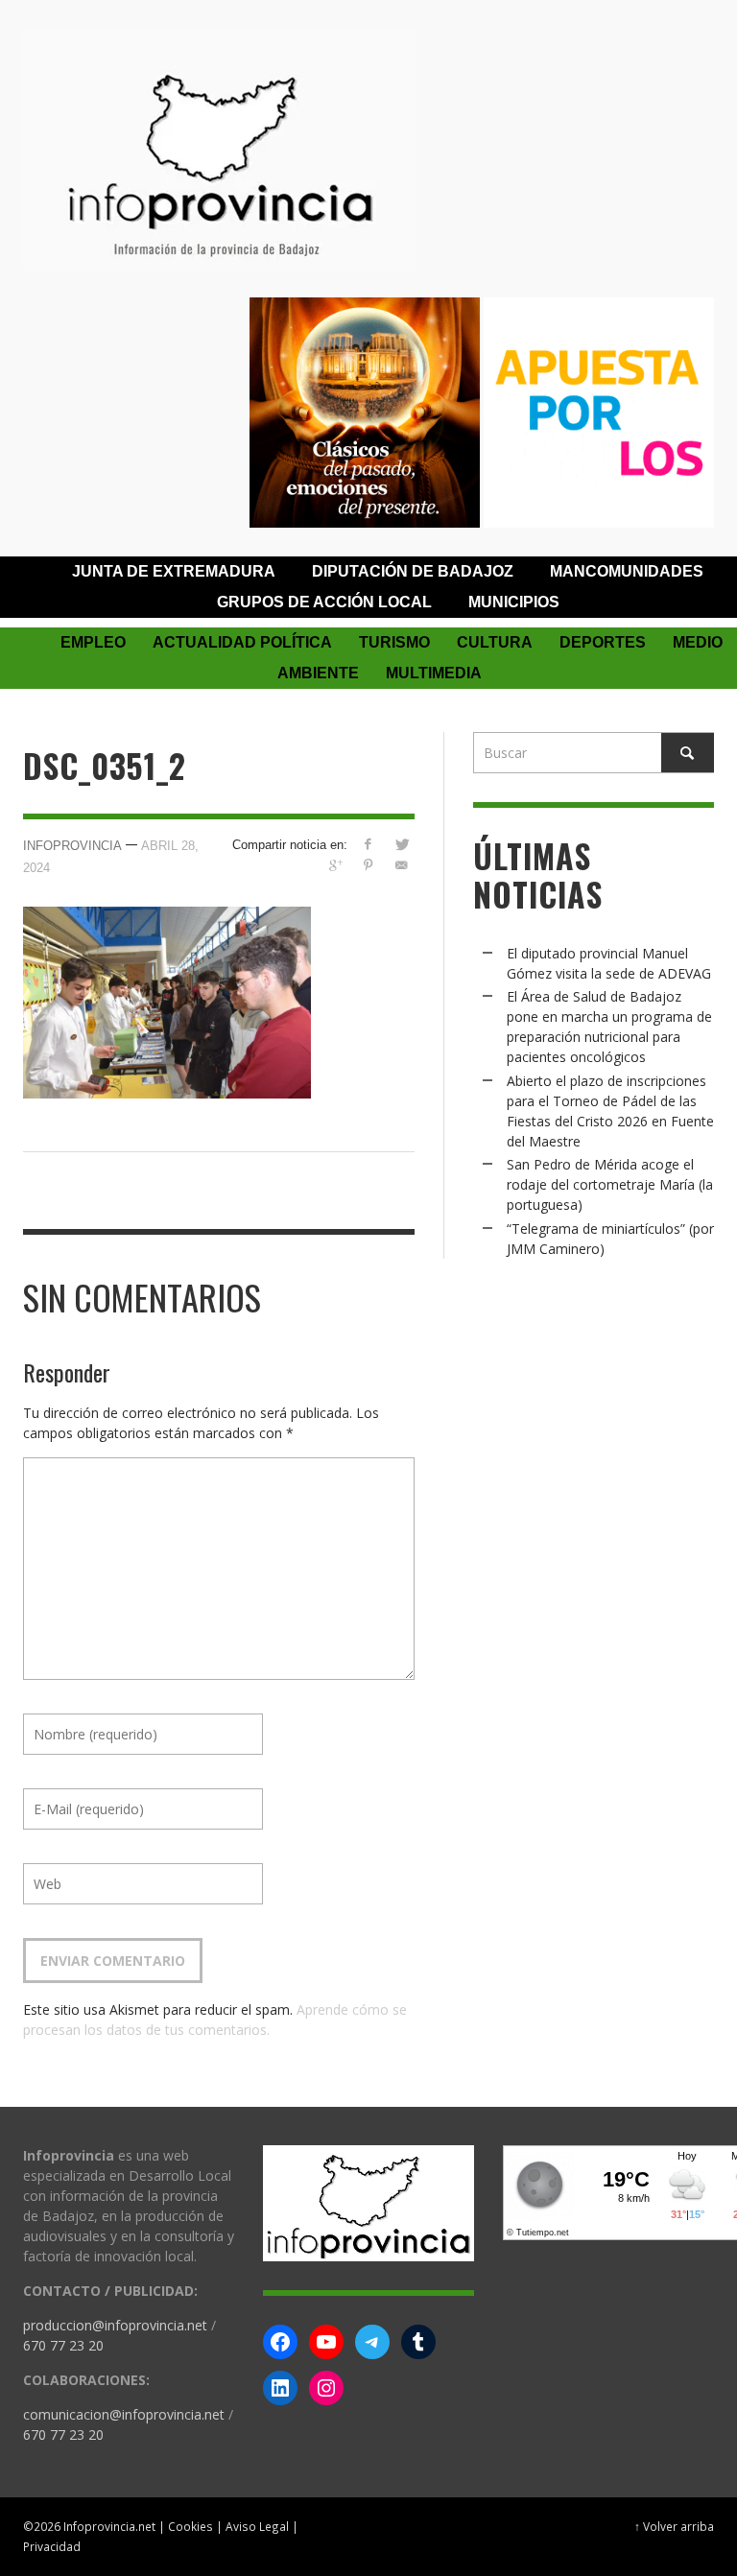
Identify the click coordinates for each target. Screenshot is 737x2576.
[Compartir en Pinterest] (368, 865)
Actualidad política (242, 642)
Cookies (190, 2526)
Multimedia (434, 673)
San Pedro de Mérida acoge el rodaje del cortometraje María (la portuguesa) (610, 1184)
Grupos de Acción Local (324, 602)
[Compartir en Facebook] (368, 844)
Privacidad (52, 2546)
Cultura (495, 642)
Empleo (93, 642)
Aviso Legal (257, 2526)
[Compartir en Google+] (334, 865)
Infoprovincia (72, 846)
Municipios (514, 602)
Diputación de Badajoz (413, 571)
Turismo (394, 642)
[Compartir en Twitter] (402, 844)
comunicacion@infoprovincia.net (124, 2414)
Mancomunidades (627, 571)
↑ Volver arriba (674, 2526)
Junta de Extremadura (174, 571)
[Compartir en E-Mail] (402, 865)
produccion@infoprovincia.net (115, 2325)
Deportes (603, 642)
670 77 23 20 (63, 2345)
